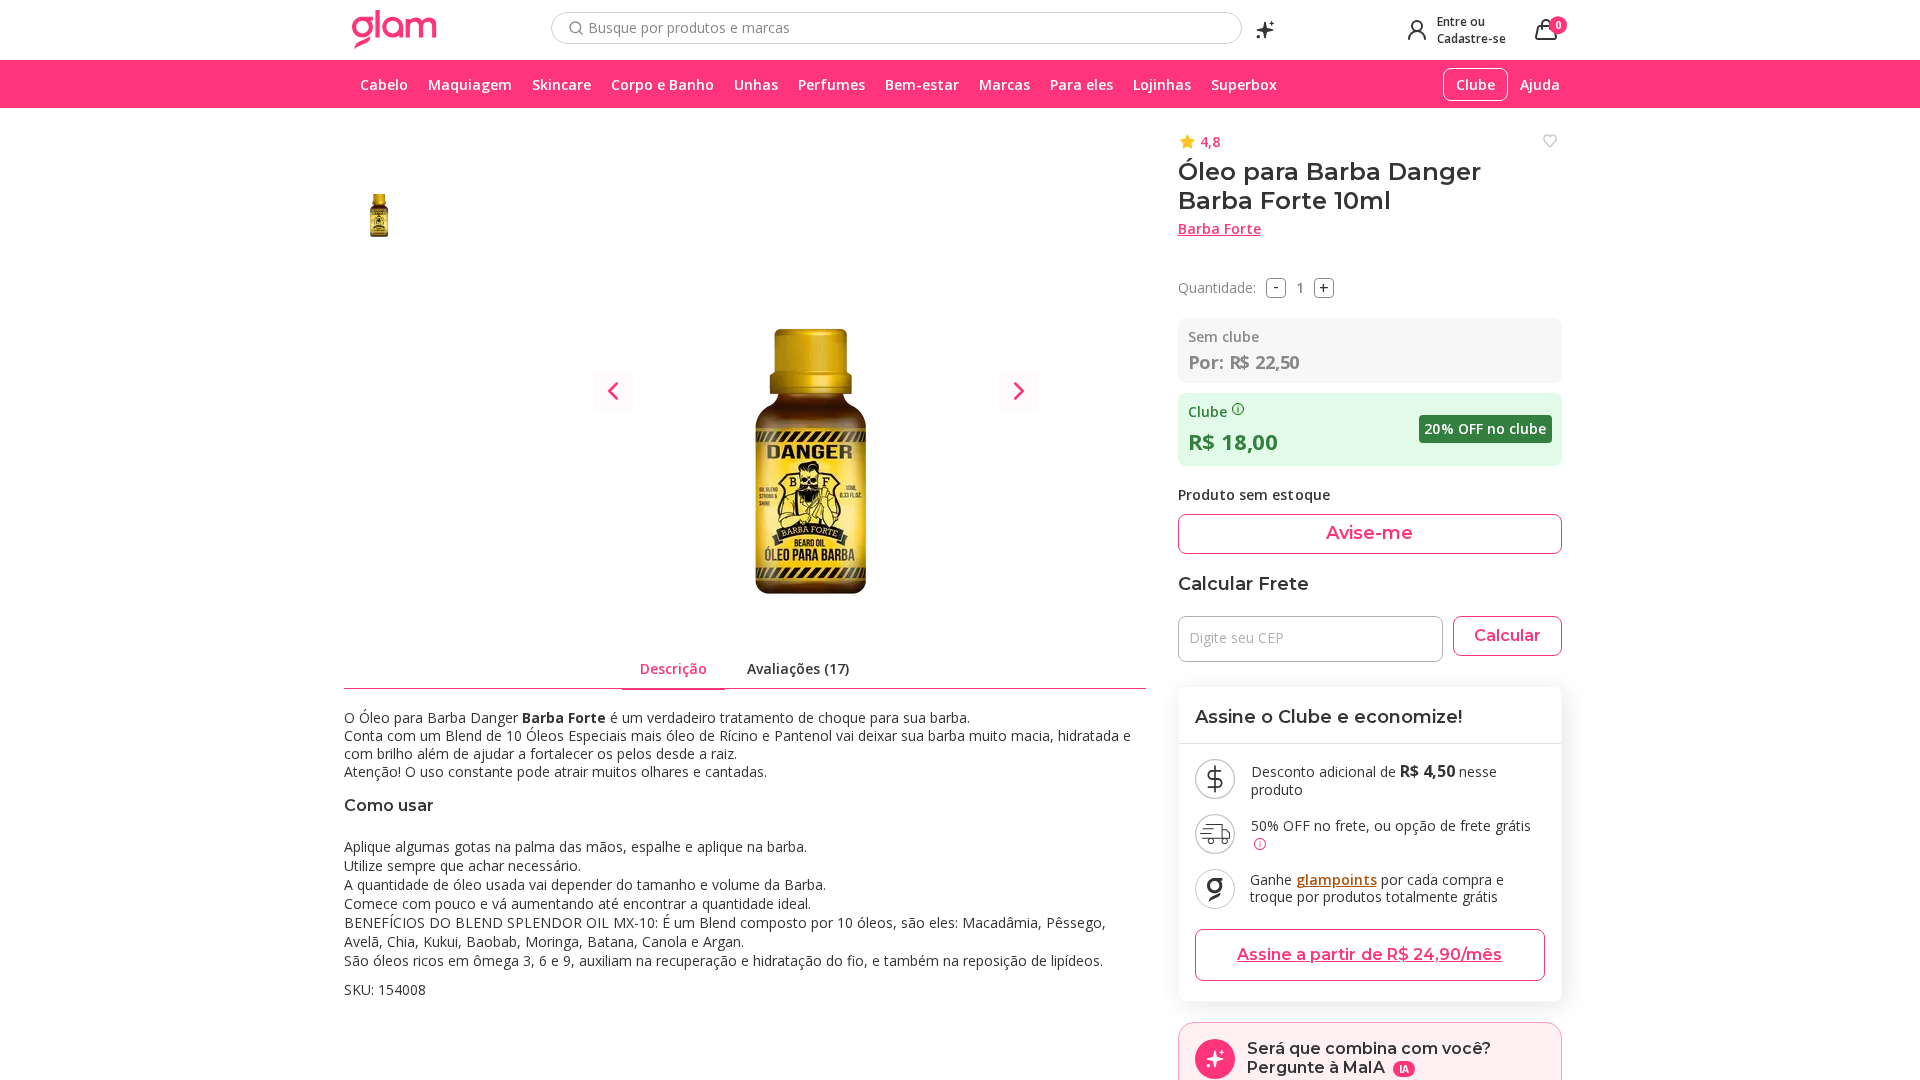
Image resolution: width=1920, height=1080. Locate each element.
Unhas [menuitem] (756, 84)
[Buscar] (576, 28)
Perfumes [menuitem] (831, 84)
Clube (1207, 412)
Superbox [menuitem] (1244, 84)
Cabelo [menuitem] (384, 84)
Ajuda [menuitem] (1540, 84)
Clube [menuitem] (1475, 84)
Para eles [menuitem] (1081, 84)
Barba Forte (1219, 228)
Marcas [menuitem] (1004, 84)
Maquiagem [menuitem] (470, 84)
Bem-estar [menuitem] (922, 84)
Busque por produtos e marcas (689, 28)
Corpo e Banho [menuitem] (662, 84)
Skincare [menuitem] (561, 84)
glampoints (1336, 879)
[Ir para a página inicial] (394, 30)
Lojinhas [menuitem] (1162, 84)
